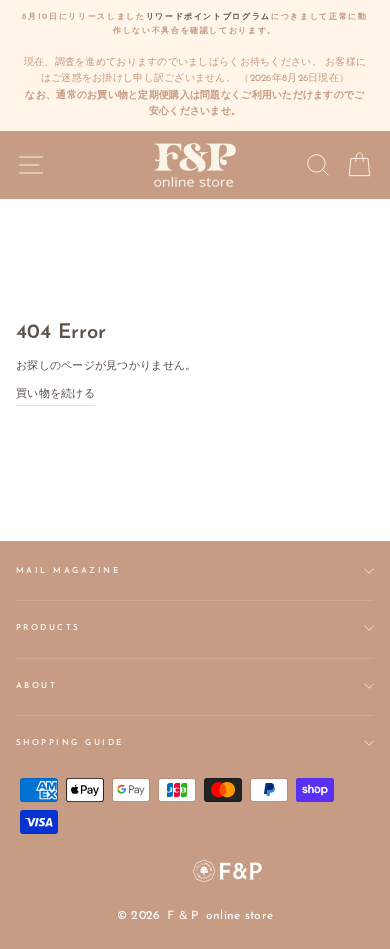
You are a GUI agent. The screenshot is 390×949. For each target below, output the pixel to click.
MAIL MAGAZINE (68, 571)
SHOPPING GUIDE (70, 743)
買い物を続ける (55, 394)
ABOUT (36, 686)
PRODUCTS (48, 628)
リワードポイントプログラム (209, 17)
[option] (195, 65)
